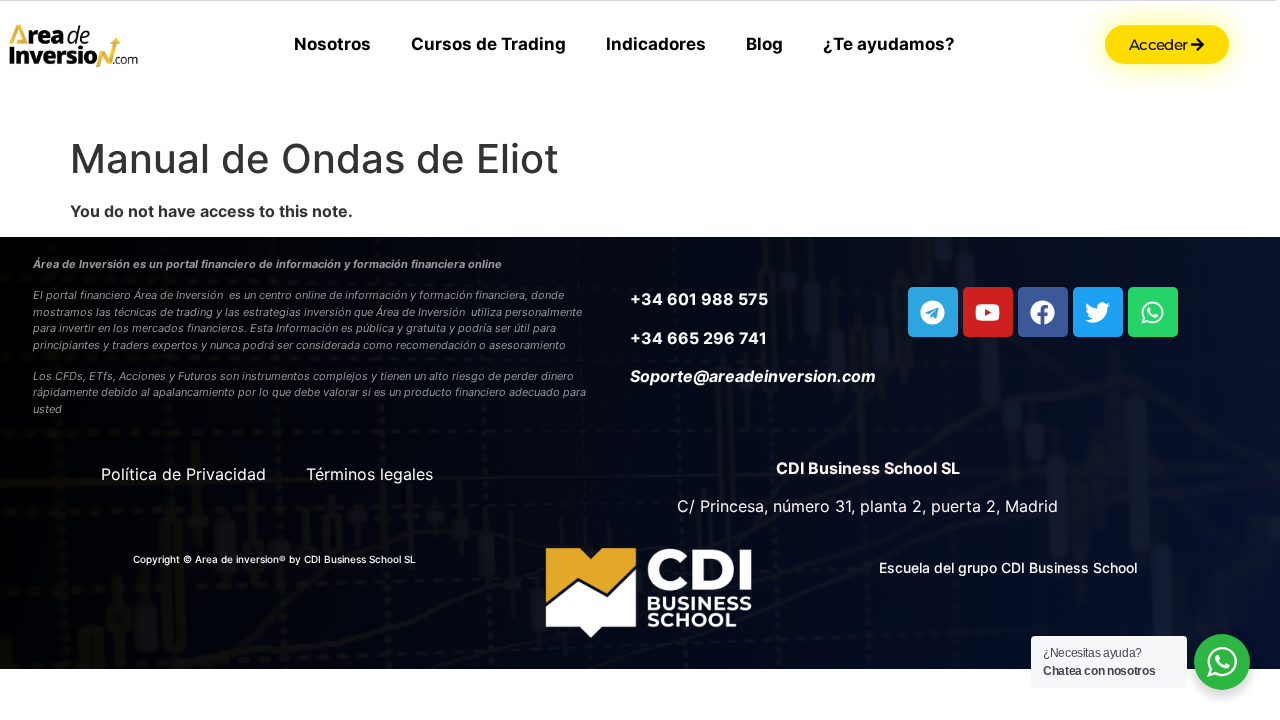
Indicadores (656, 44)
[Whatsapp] (1153, 312)
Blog (764, 44)
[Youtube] (988, 312)
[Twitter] (1098, 312)
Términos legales (369, 474)
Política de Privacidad (183, 474)
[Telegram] (933, 312)
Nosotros (332, 44)
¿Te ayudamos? (889, 44)
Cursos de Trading (488, 44)
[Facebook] (1043, 312)
